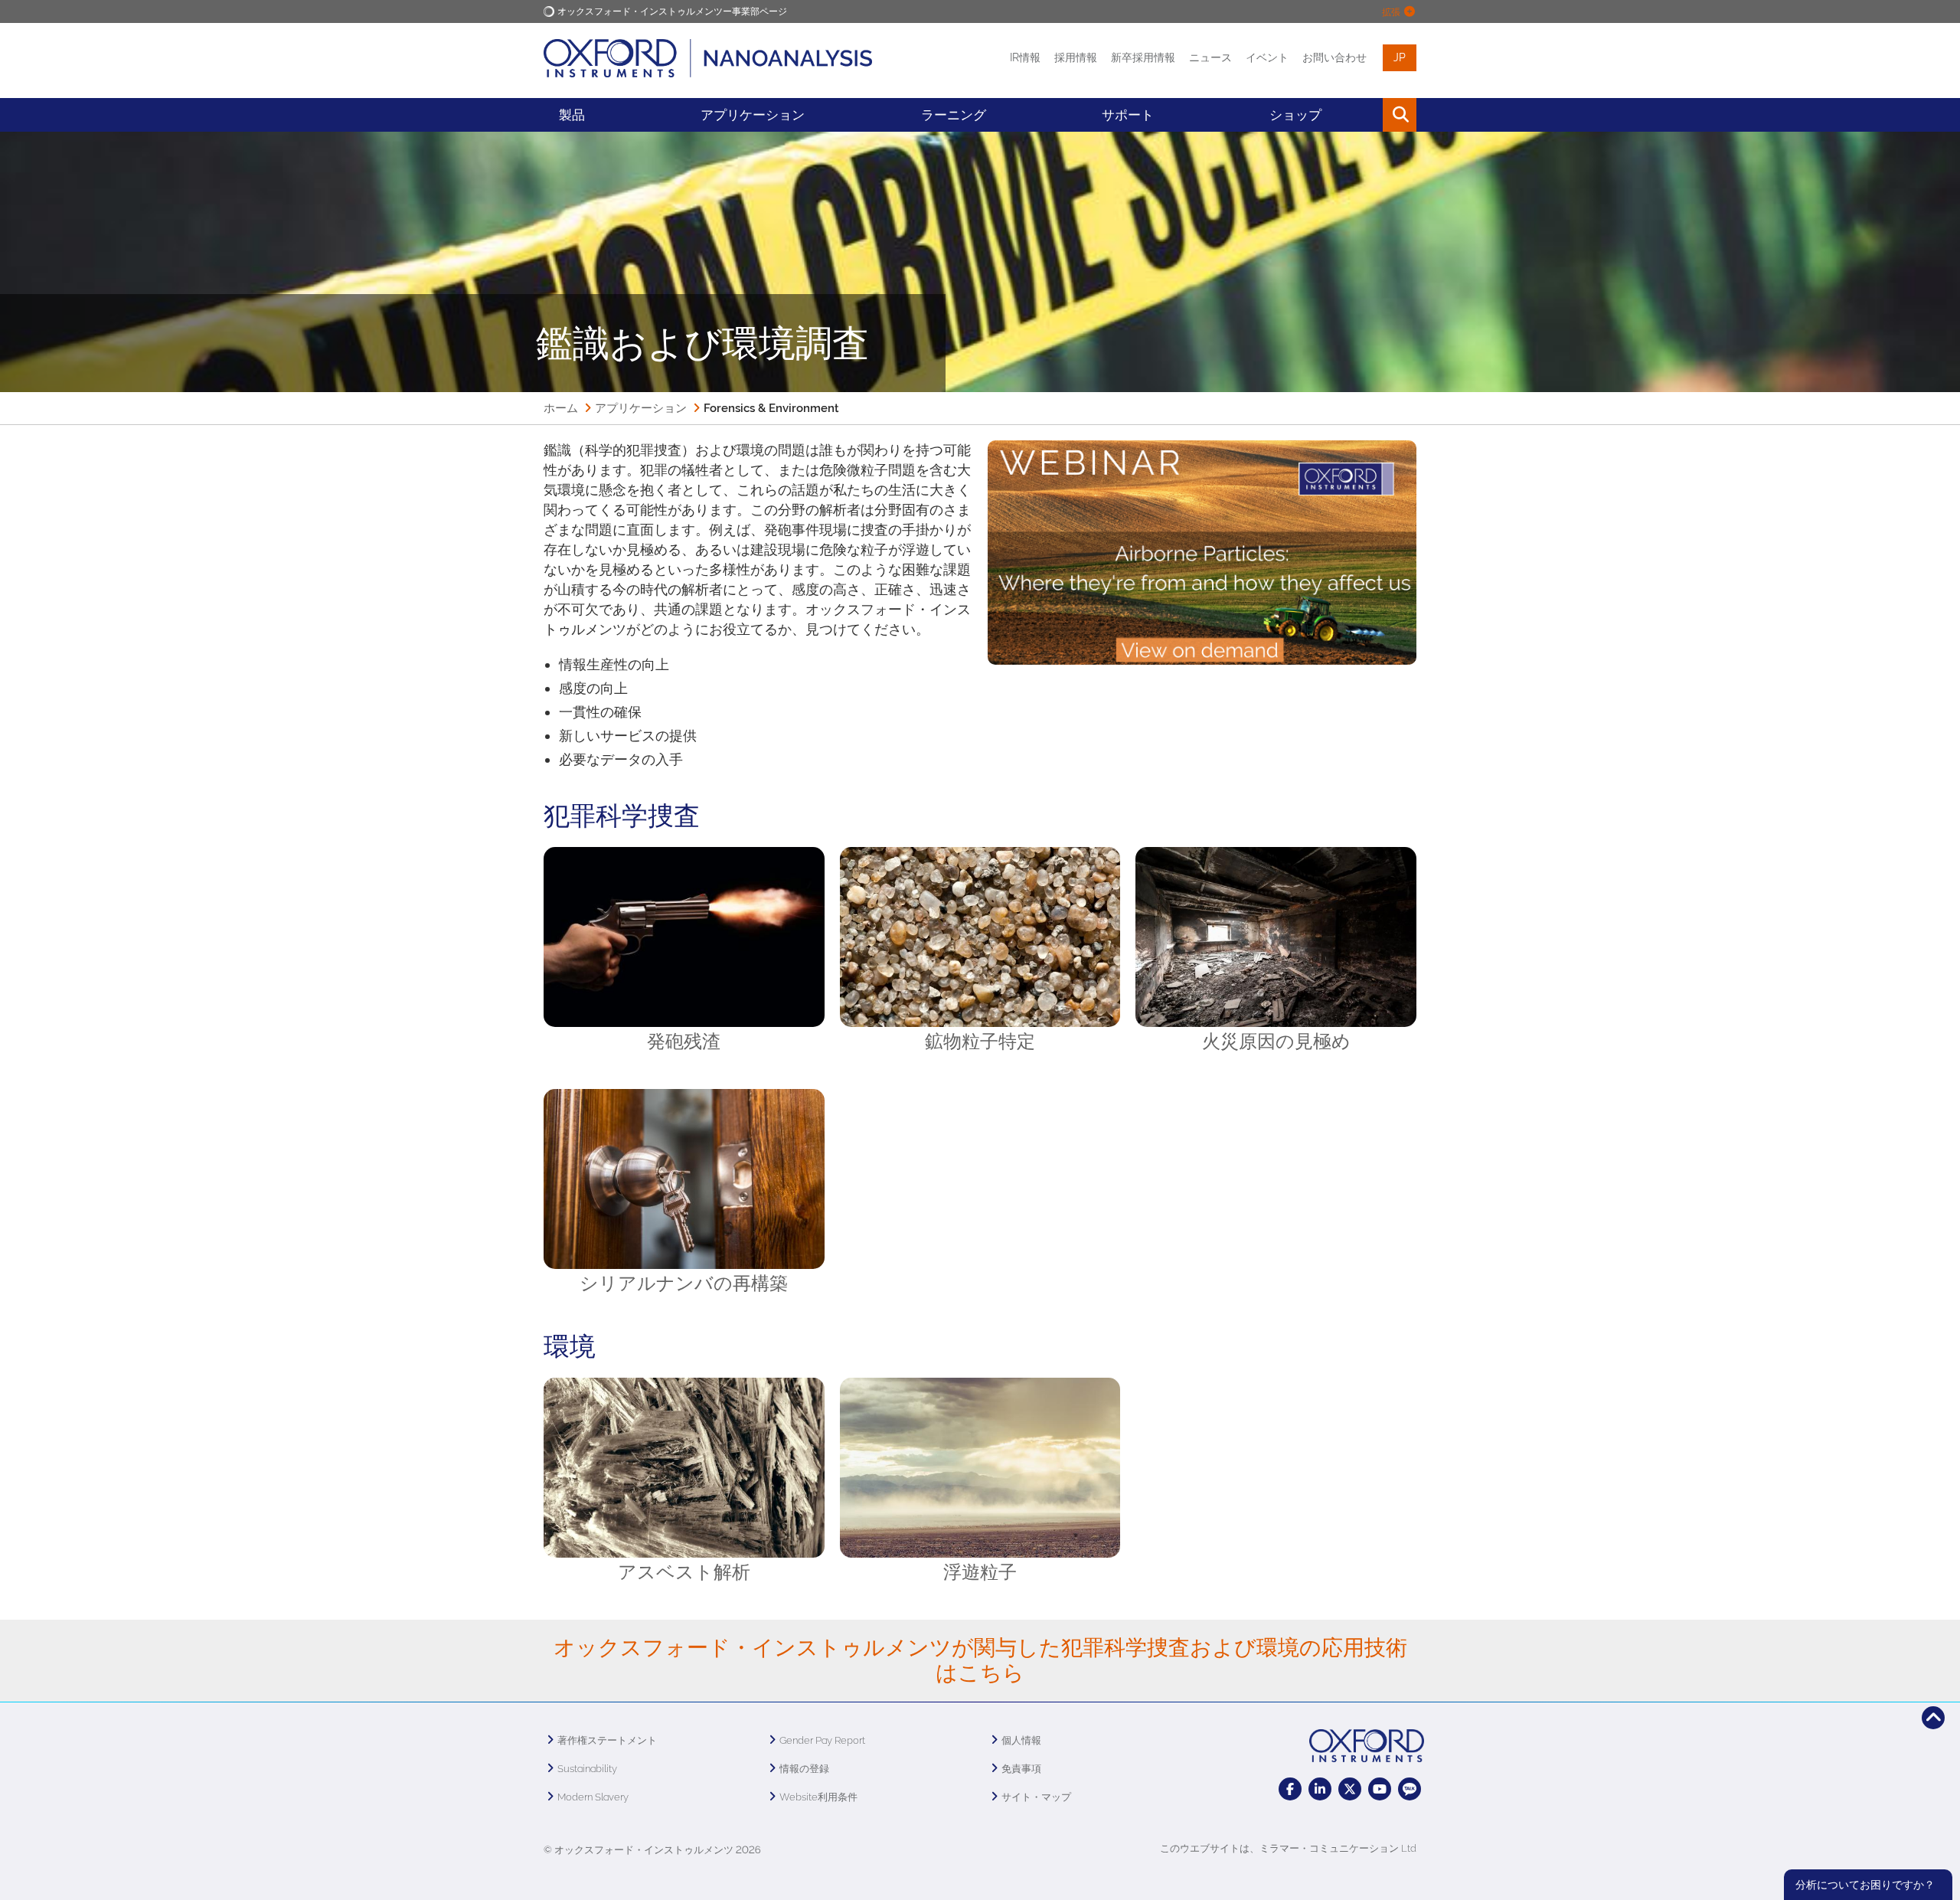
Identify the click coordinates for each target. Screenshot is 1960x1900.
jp (1400, 57)
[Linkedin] (1320, 1789)
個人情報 (1021, 1740)
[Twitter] (1350, 1789)
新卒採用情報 (1143, 57)
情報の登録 (804, 1769)
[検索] (1365, 115)
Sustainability (587, 1769)
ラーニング (954, 115)
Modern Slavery (593, 1797)
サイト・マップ (1036, 1797)
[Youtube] (1380, 1789)
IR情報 (1025, 57)
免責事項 (1021, 1769)
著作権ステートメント (607, 1740)
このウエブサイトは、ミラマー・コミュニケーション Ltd (1288, 1848)
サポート (1128, 115)
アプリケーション (753, 115)
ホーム (561, 408)
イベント (1267, 57)
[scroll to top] (1933, 1718)
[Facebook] (1290, 1789)
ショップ (1295, 115)
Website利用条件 (818, 1797)
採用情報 (1076, 57)
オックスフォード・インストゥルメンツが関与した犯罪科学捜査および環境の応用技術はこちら (980, 1661)
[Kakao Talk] (1410, 1789)
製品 (572, 115)
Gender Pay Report (822, 1740)
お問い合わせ (1334, 57)
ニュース (1210, 57)
